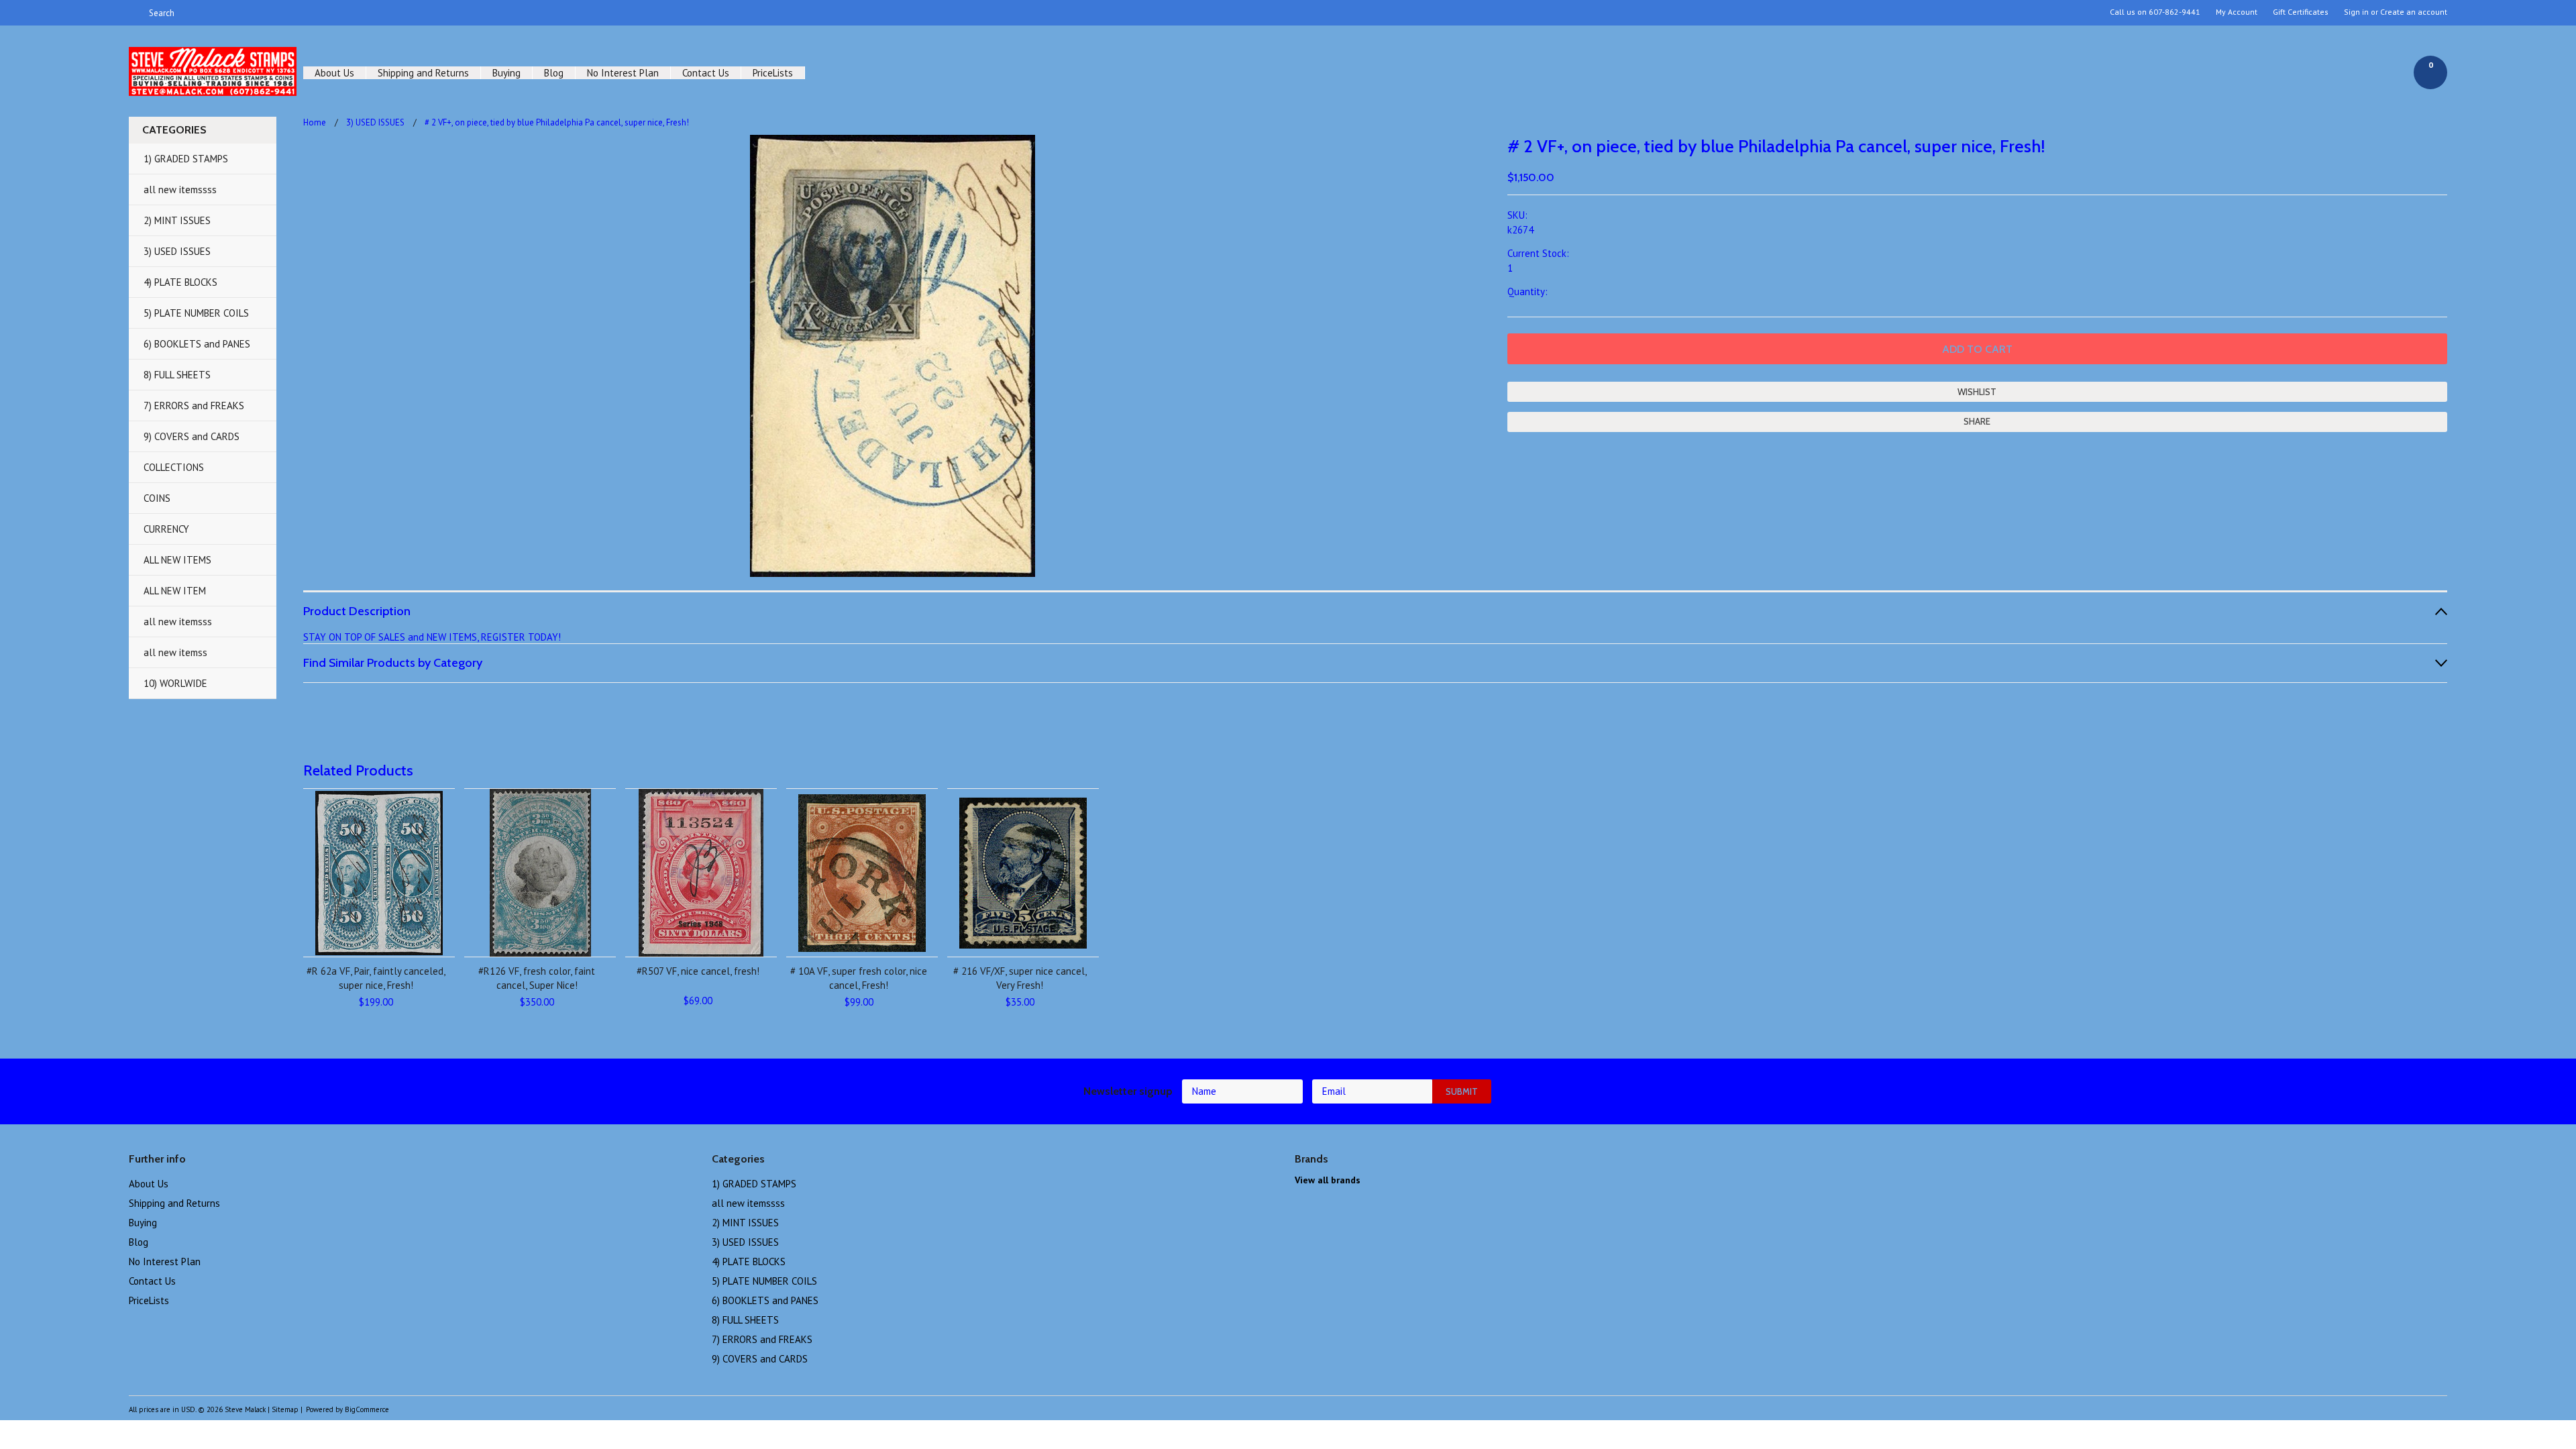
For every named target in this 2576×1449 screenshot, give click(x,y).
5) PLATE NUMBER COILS (196, 313)
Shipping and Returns (423, 73)
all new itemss (175, 652)
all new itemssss (180, 190)
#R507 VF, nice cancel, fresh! (698, 971)
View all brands (1328, 1180)
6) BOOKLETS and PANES (197, 344)
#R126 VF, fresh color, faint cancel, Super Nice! (537, 978)
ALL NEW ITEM (175, 591)
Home (315, 122)
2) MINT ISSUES (177, 220)
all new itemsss (178, 622)
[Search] (135, 13)
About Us (334, 73)
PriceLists (773, 73)
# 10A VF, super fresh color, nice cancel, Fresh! (859, 978)
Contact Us (706, 73)
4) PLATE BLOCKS (180, 282)
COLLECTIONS (174, 467)
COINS (157, 498)
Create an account (2414, 12)
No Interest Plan (623, 73)
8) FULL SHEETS (177, 375)
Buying (506, 73)
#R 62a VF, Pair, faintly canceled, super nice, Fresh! (376, 978)
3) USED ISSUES (177, 251)
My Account (2237, 12)
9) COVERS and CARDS (192, 436)
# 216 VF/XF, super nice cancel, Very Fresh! (1020, 978)
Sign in (2356, 12)
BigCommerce (367, 1409)
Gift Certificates (2301, 12)
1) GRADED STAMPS (186, 159)
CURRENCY (166, 529)
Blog (554, 73)
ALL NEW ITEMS (177, 560)
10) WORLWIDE (175, 683)
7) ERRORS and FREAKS (194, 406)
